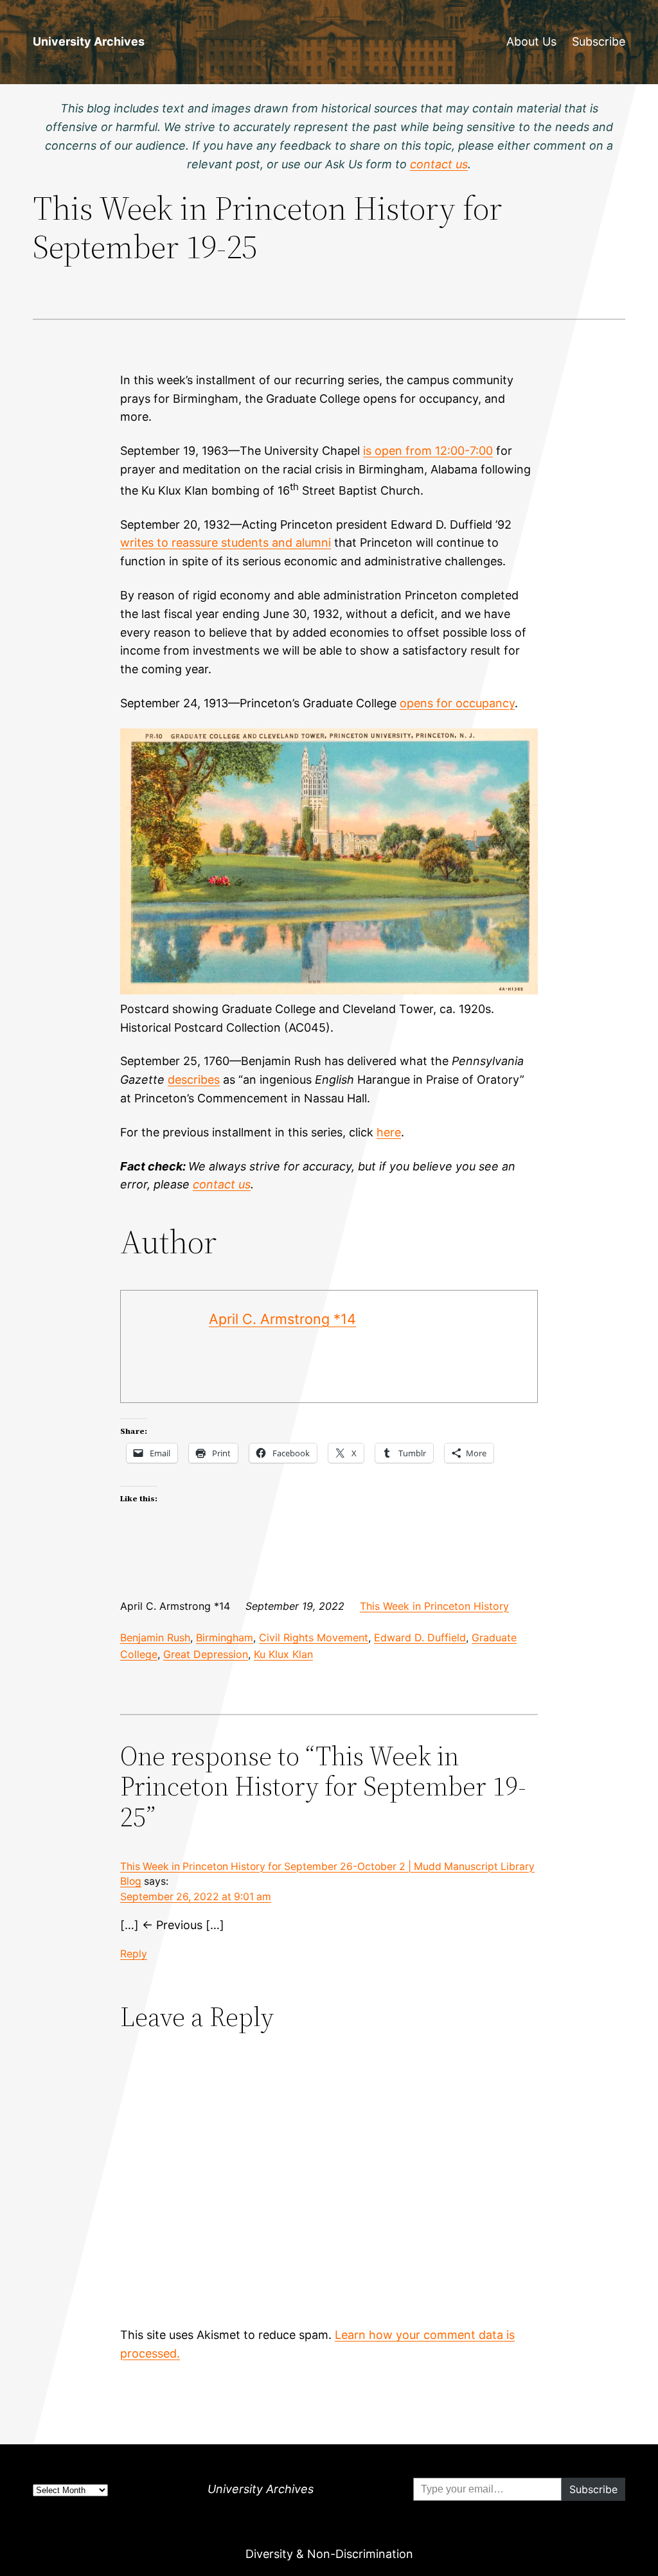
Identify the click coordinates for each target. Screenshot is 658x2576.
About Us (531, 41)
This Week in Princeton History (434, 1606)
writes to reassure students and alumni (226, 543)
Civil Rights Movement (314, 1637)
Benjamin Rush (155, 1637)
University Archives (89, 41)
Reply (134, 1954)
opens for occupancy (457, 703)
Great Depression (206, 1654)
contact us (222, 1184)
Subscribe (599, 41)
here (389, 1132)
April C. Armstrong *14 (282, 1319)
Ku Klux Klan (283, 1654)
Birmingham (225, 1637)
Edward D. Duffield (420, 1637)
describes (194, 1080)
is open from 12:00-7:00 (428, 451)
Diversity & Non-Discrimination (329, 2554)
